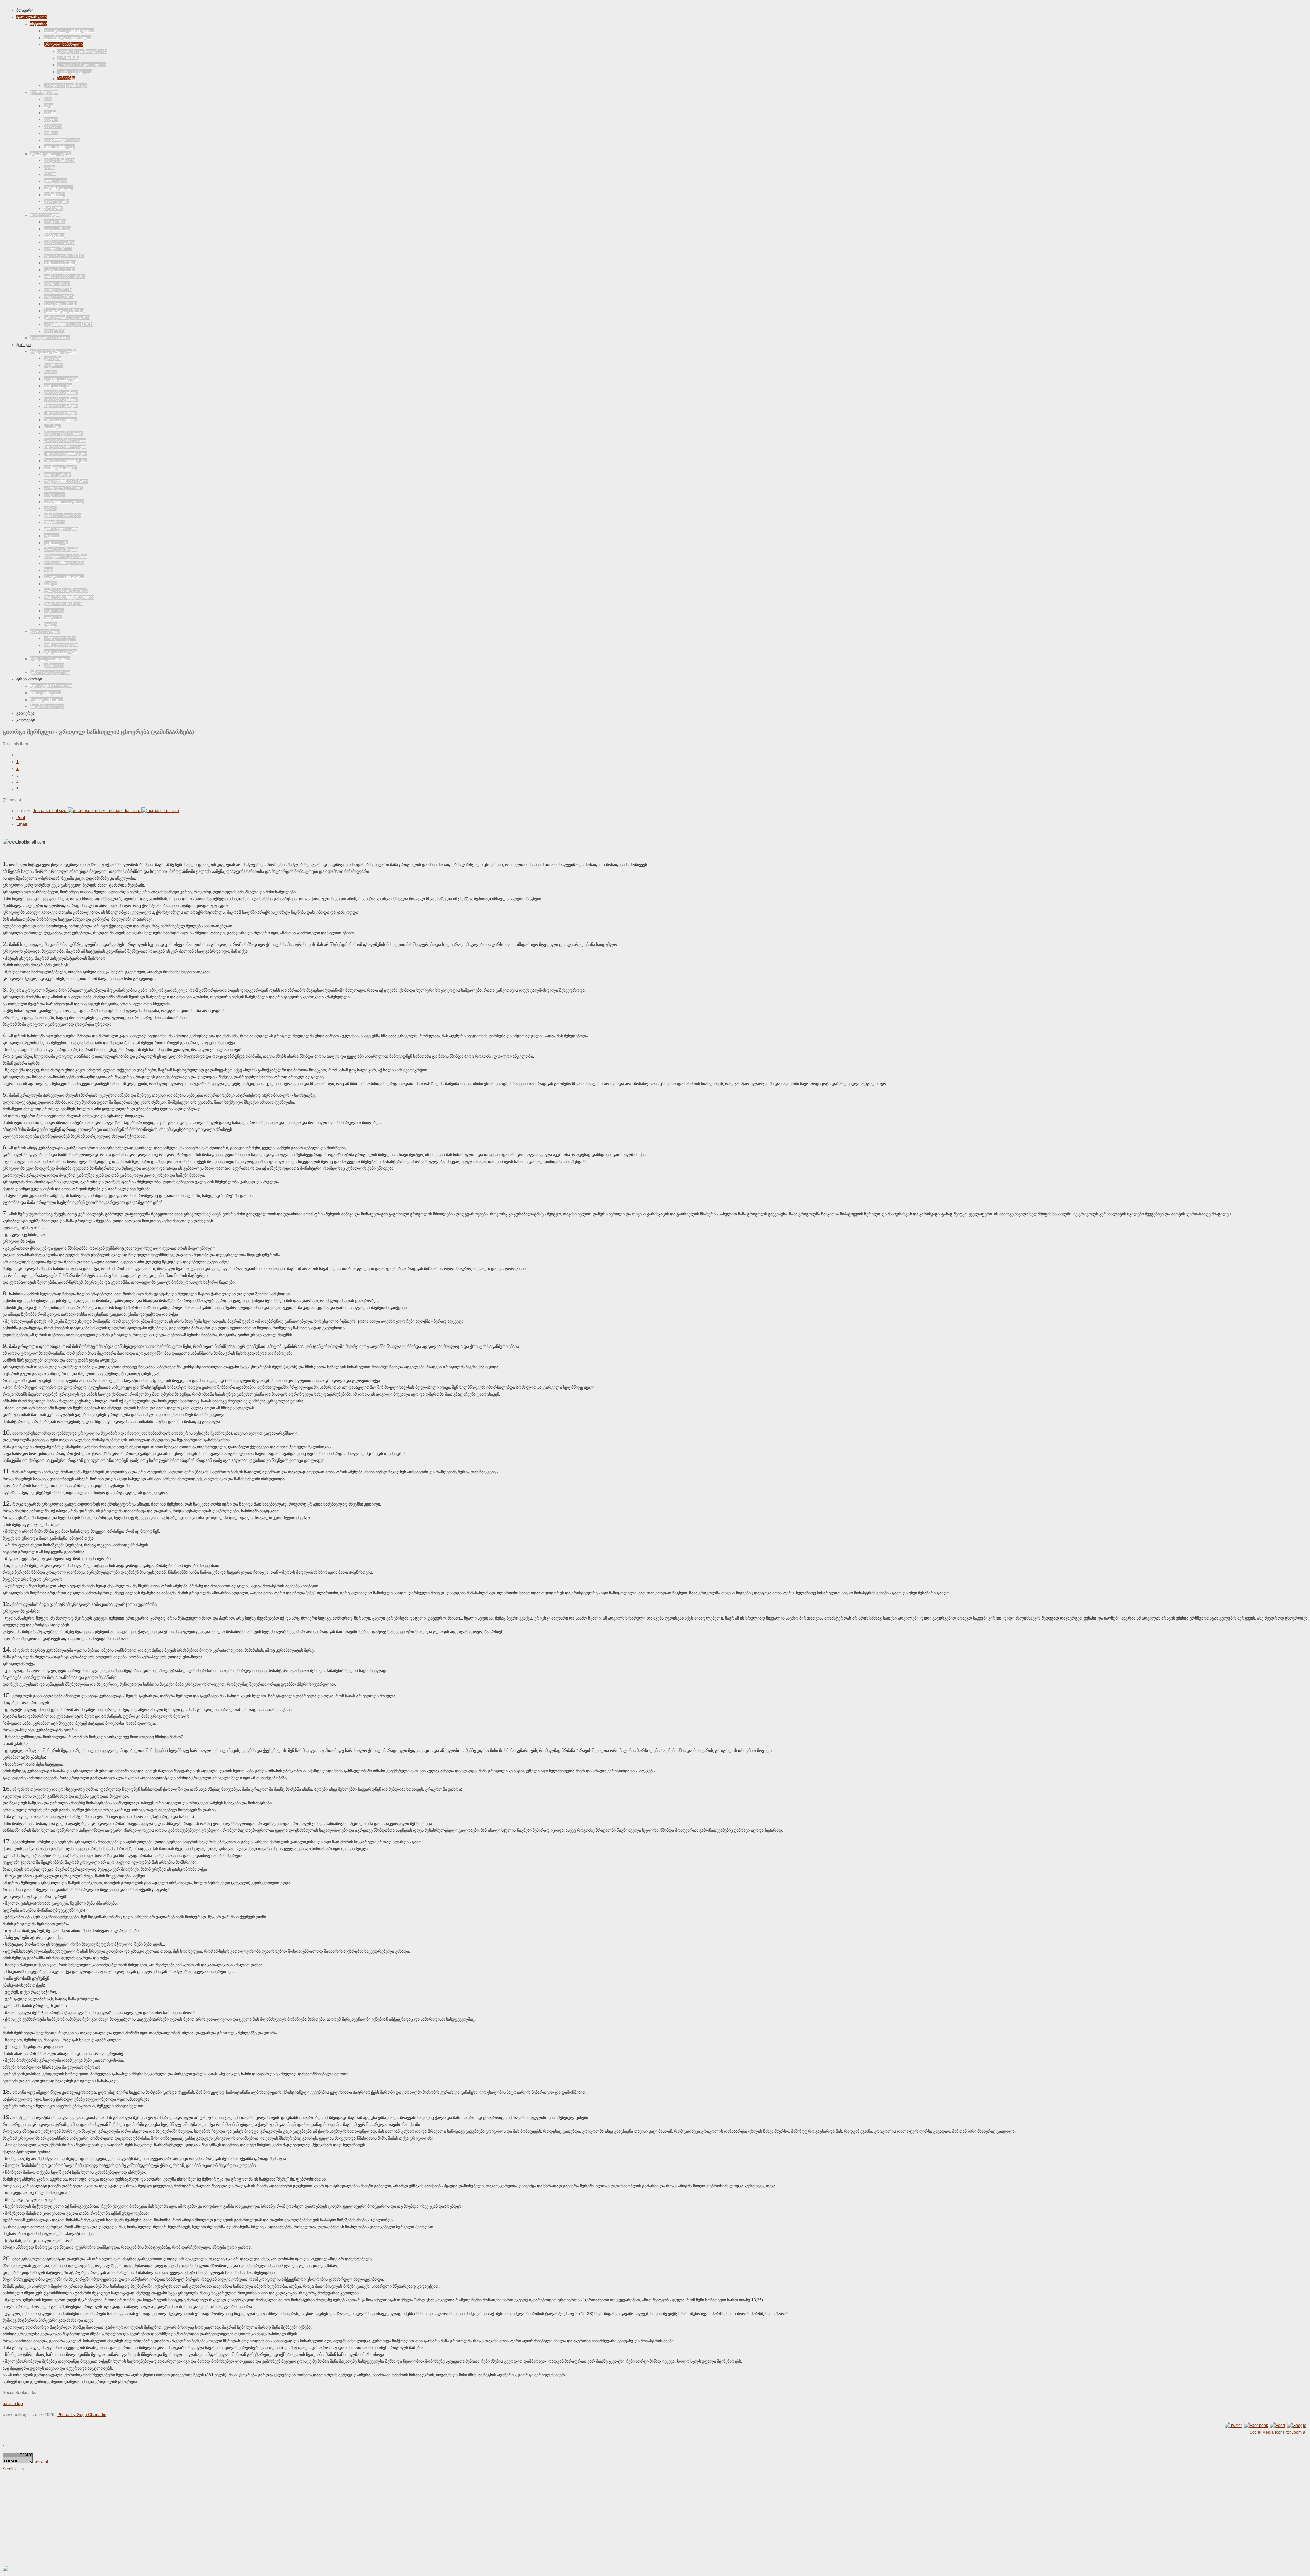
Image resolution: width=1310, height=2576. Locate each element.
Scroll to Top (14, 2469)
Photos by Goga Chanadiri (82, 2415)
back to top (13, 2404)
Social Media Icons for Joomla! (1278, 2432)
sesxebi (41, 2462)
